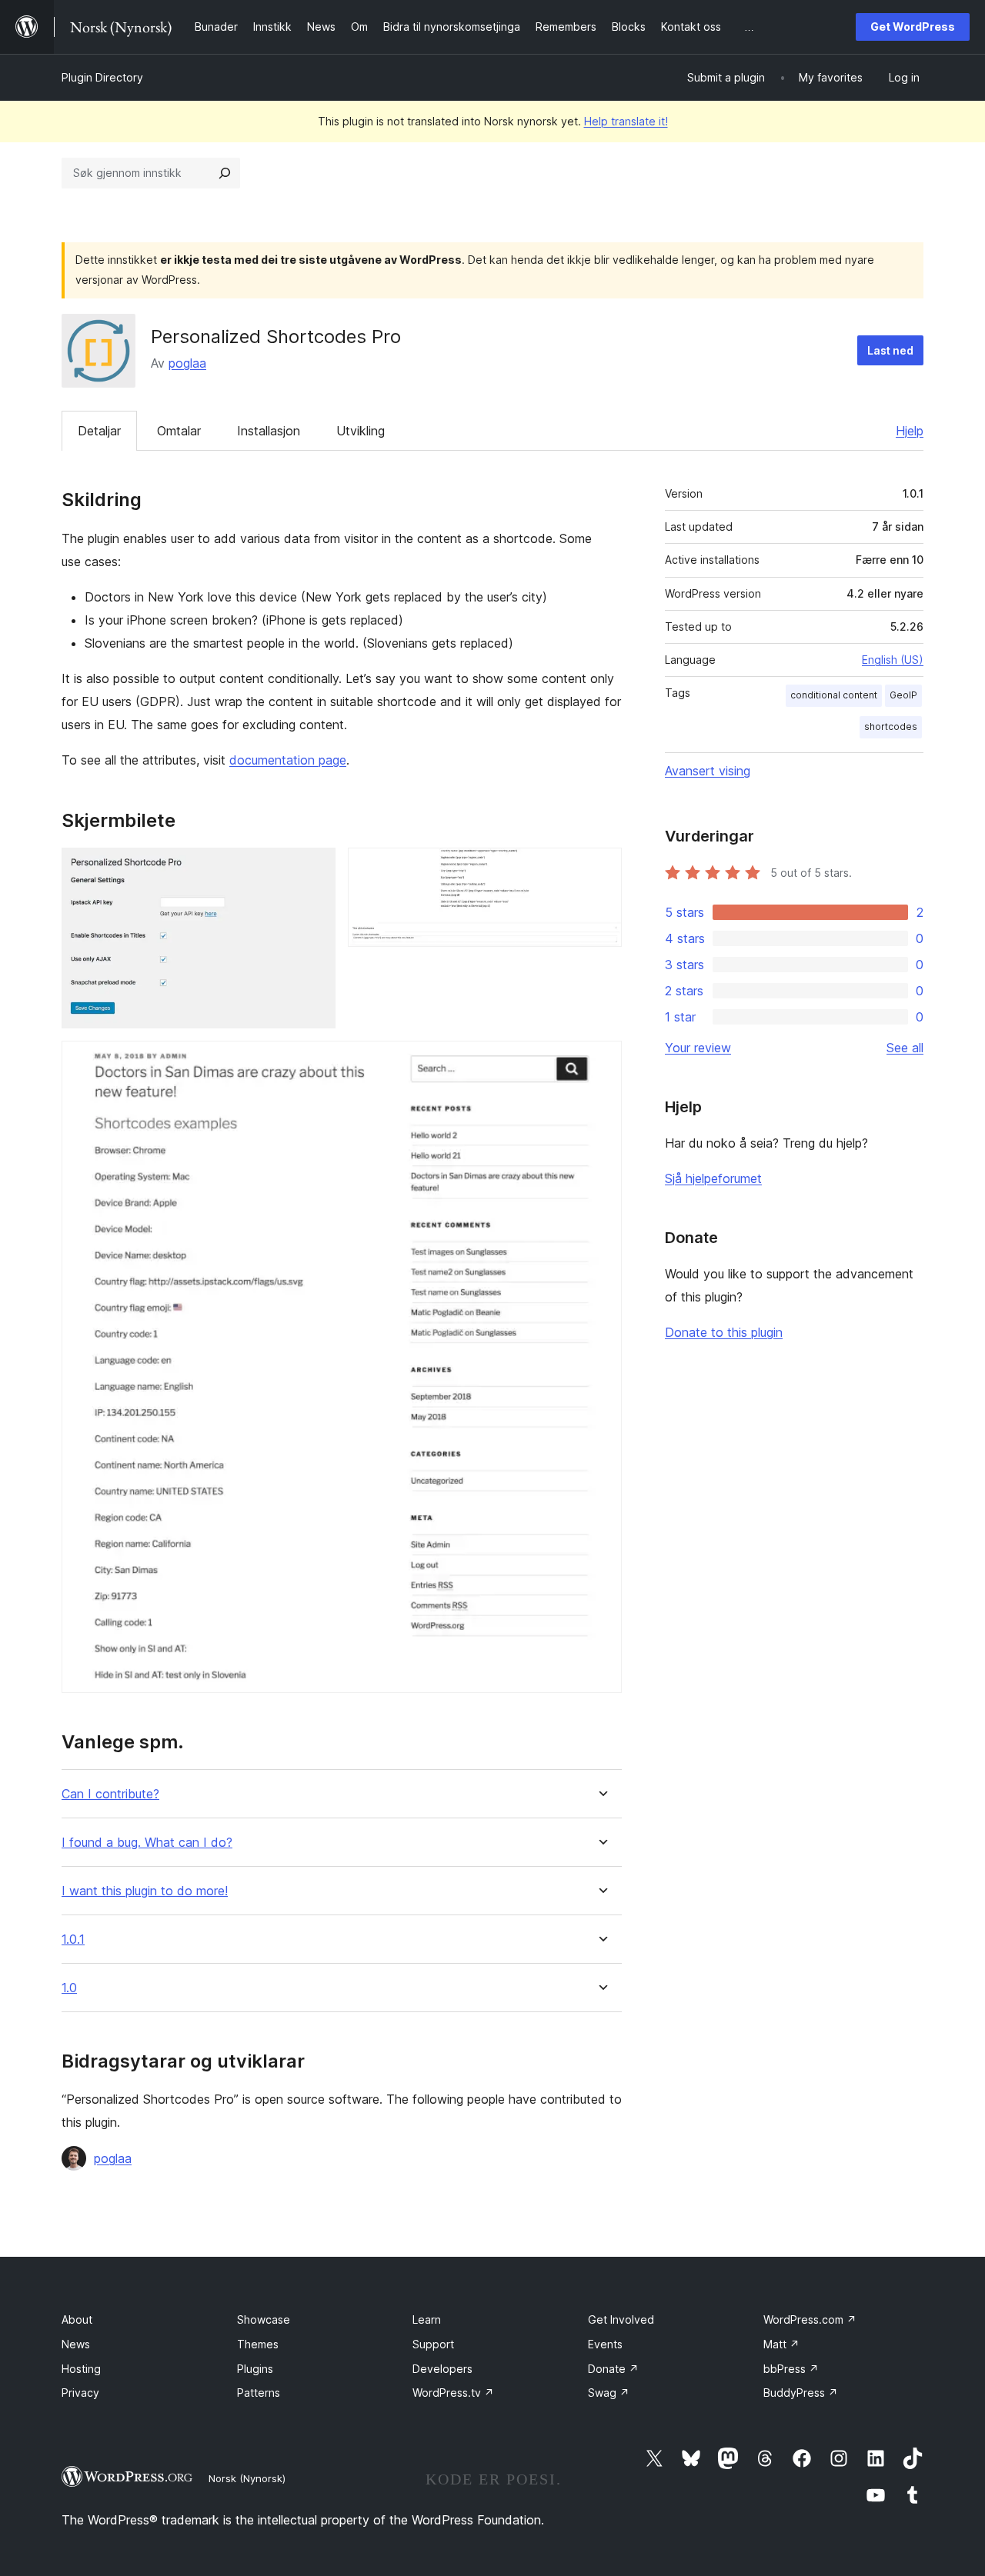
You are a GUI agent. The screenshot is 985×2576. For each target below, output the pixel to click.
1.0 (69, 1988)
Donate (613, 2369)
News (76, 2344)
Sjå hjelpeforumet (713, 1178)
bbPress (791, 2369)
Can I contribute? (110, 1794)
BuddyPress (801, 2393)
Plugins (255, 2369)
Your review (698, 1048)
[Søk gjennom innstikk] (225, 173)
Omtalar (179, 431)
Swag (609, 2393)
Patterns (259, 2393)
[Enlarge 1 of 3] (315, 868)
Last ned (890, 350)
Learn (427, 2319)
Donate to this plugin (724, 1332)
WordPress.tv (453, 2393)
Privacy (80, 2393)
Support (433, 2344)
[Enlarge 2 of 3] (601, 868)
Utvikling (361, 431)
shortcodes (891, 726)
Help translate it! (626, 121)
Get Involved (621, 2319)
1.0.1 (73, 1939)
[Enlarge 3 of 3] (601, 1061)
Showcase (264, 2319)
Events (605, 2344)
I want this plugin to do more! (145, 1891)
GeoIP (903, 695)
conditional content (834, 695)
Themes (258, 2344)
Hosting (81, 2369)
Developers (442, 2369)
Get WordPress (913, 27)
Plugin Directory (102, 77)
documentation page (288, 760)
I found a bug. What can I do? (147, 1843)
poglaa (187, 363)
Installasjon (269, 431)
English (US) (893, 660)
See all (905, 1048)
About (77, 2319)
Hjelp (910, 431)
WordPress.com (810, 2319)
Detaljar (99, 431)
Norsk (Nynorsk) (247, 2478)
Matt (781, 2344)
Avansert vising (708, 771)
